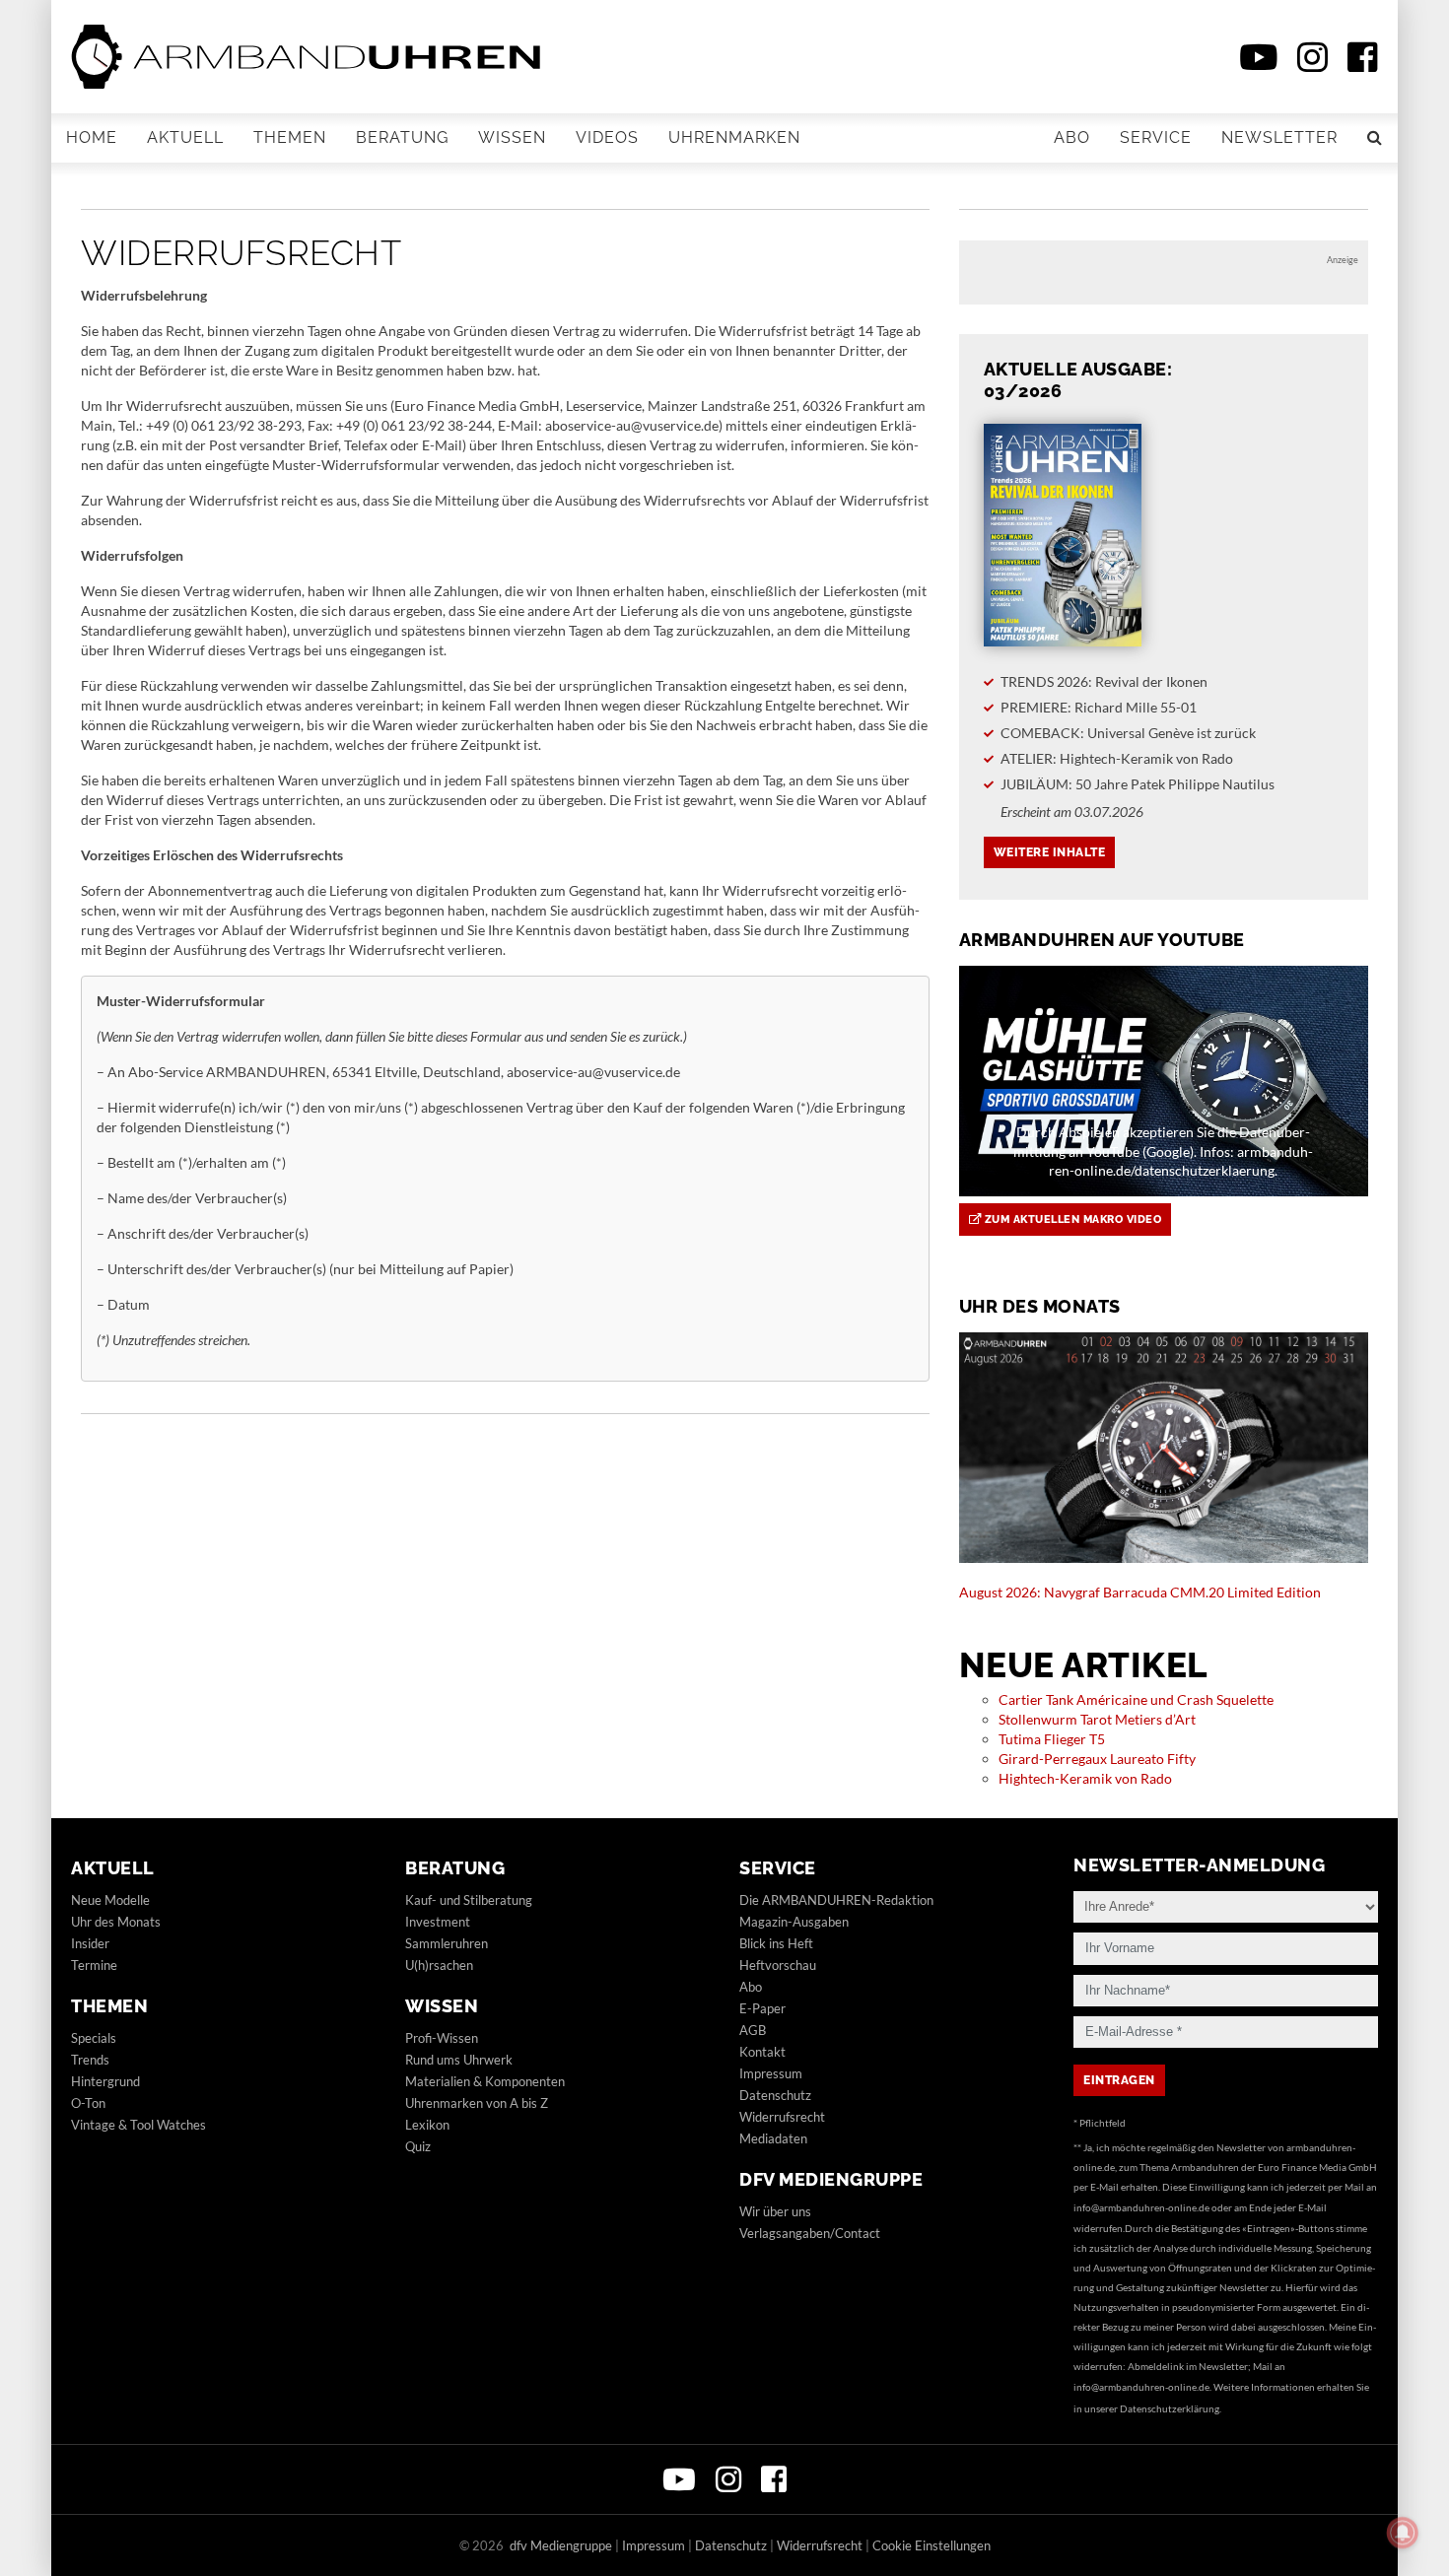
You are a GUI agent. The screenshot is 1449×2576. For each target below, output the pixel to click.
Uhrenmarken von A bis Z (477, 2103)
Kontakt (762, 2052)
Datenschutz (775, 2095)
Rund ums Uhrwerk (459, 2060)
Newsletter (1279, 137)
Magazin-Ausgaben (794, 1922)
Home (92, 137)
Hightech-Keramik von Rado (1085, 1778)
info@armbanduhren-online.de (1141, 2207)
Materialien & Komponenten (485, 2081)
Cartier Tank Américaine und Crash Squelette (1136, 1699)
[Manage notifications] (1403, 2533)
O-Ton (88, 2103)
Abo (1072, 137)
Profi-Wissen (442, 2038)
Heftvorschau (778, 1965)
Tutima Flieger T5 (1052, 1739)
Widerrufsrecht (782, 2117)
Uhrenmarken (734, 137)
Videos (607, 137)
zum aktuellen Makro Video (1071, 1220)
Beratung (402, 137)
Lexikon (427, 2125)
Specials (94, 2038)
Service (1156, 137)
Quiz (418, 2146)
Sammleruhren (447, 1943)
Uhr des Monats (116, 1922)
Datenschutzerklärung (1170, 2408)
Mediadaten (773, 2138)
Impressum (771, 2073)
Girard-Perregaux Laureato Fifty (1097, 1759)
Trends (90, 2060)
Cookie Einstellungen (931, 2545)
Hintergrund (105, 2081)
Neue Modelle (110, 1900)
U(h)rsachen (439, 1965)
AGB (753, 2030)
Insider (90, 1943)
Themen (290, 137)
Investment (438, 1922)
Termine (94, 1965)
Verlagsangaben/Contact (810, 2233)
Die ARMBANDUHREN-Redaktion (836, 1900)
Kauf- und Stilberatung (469, 1900)
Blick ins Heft (776, 1943)
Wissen (512, 137)
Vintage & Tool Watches (138, 2125)
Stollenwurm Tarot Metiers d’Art (1097, 1719)
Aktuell (185, 137)
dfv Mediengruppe (831, 2179)
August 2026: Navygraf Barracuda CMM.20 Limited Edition (1140, 1592)
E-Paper (762, 2008)
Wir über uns (775, 2211)
